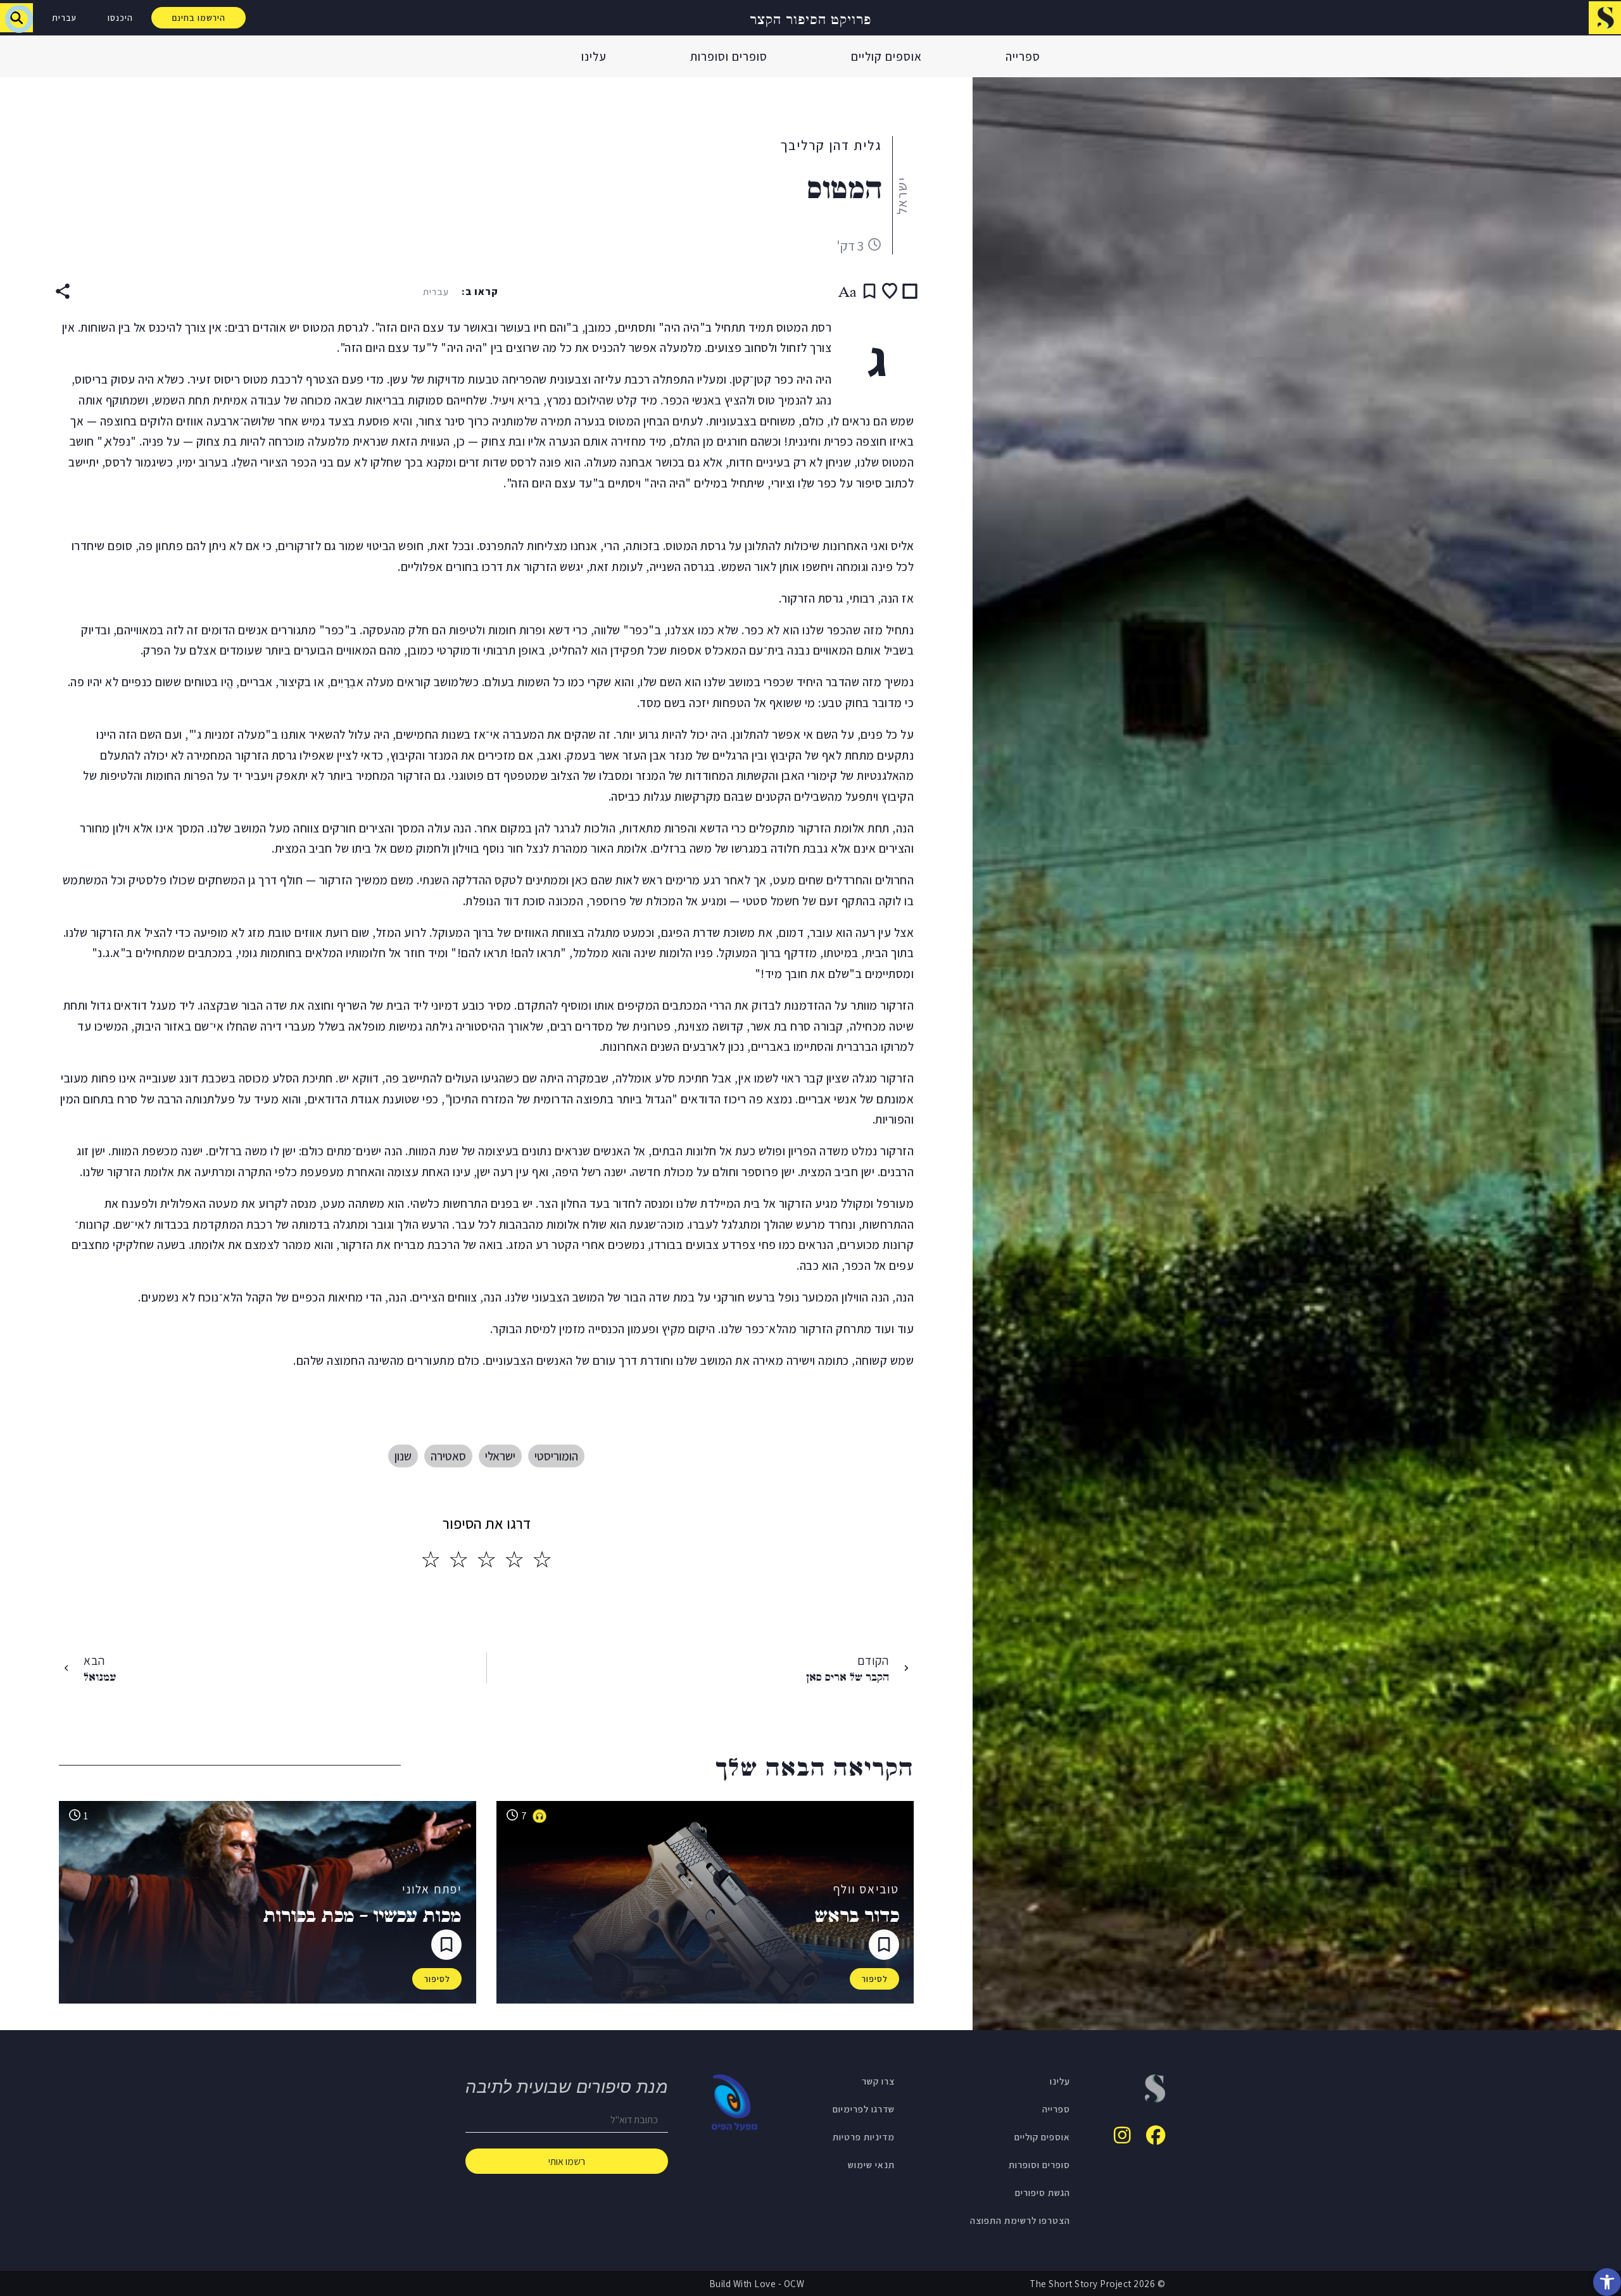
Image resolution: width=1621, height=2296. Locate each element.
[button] (1607, 2282)
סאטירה (448, 1456)
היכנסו (120, 18)
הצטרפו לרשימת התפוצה (1020, 2220)
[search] (16, 18)
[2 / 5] (514, 1560)
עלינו (594, 56)
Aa (848, 291)
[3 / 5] (486, 1560)
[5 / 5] (431, 1560)
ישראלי (500, 1456)
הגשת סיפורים (1043, 2192)
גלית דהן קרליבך (831, 145)
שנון (403, 1456)
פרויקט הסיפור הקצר (810, 18)
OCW (794, 2283)
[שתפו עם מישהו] (63, 291)
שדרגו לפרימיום (864, 2109)
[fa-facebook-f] (1156, 2135)
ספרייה (1023, 56)
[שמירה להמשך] (869, 291)
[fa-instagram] (1122, 2135)
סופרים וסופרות (729, 56)
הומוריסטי (556, 1456)
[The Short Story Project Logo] (1605, 17)
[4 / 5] (458, 1560)
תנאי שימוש (871, 2164)
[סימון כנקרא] (910, 291)
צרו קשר (878, 2081)
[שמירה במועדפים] (890, 291)
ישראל (902, 196)
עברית (64, 18)
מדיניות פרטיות (864, 2136)
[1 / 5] (542, 1560)
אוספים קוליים (886, 56)
